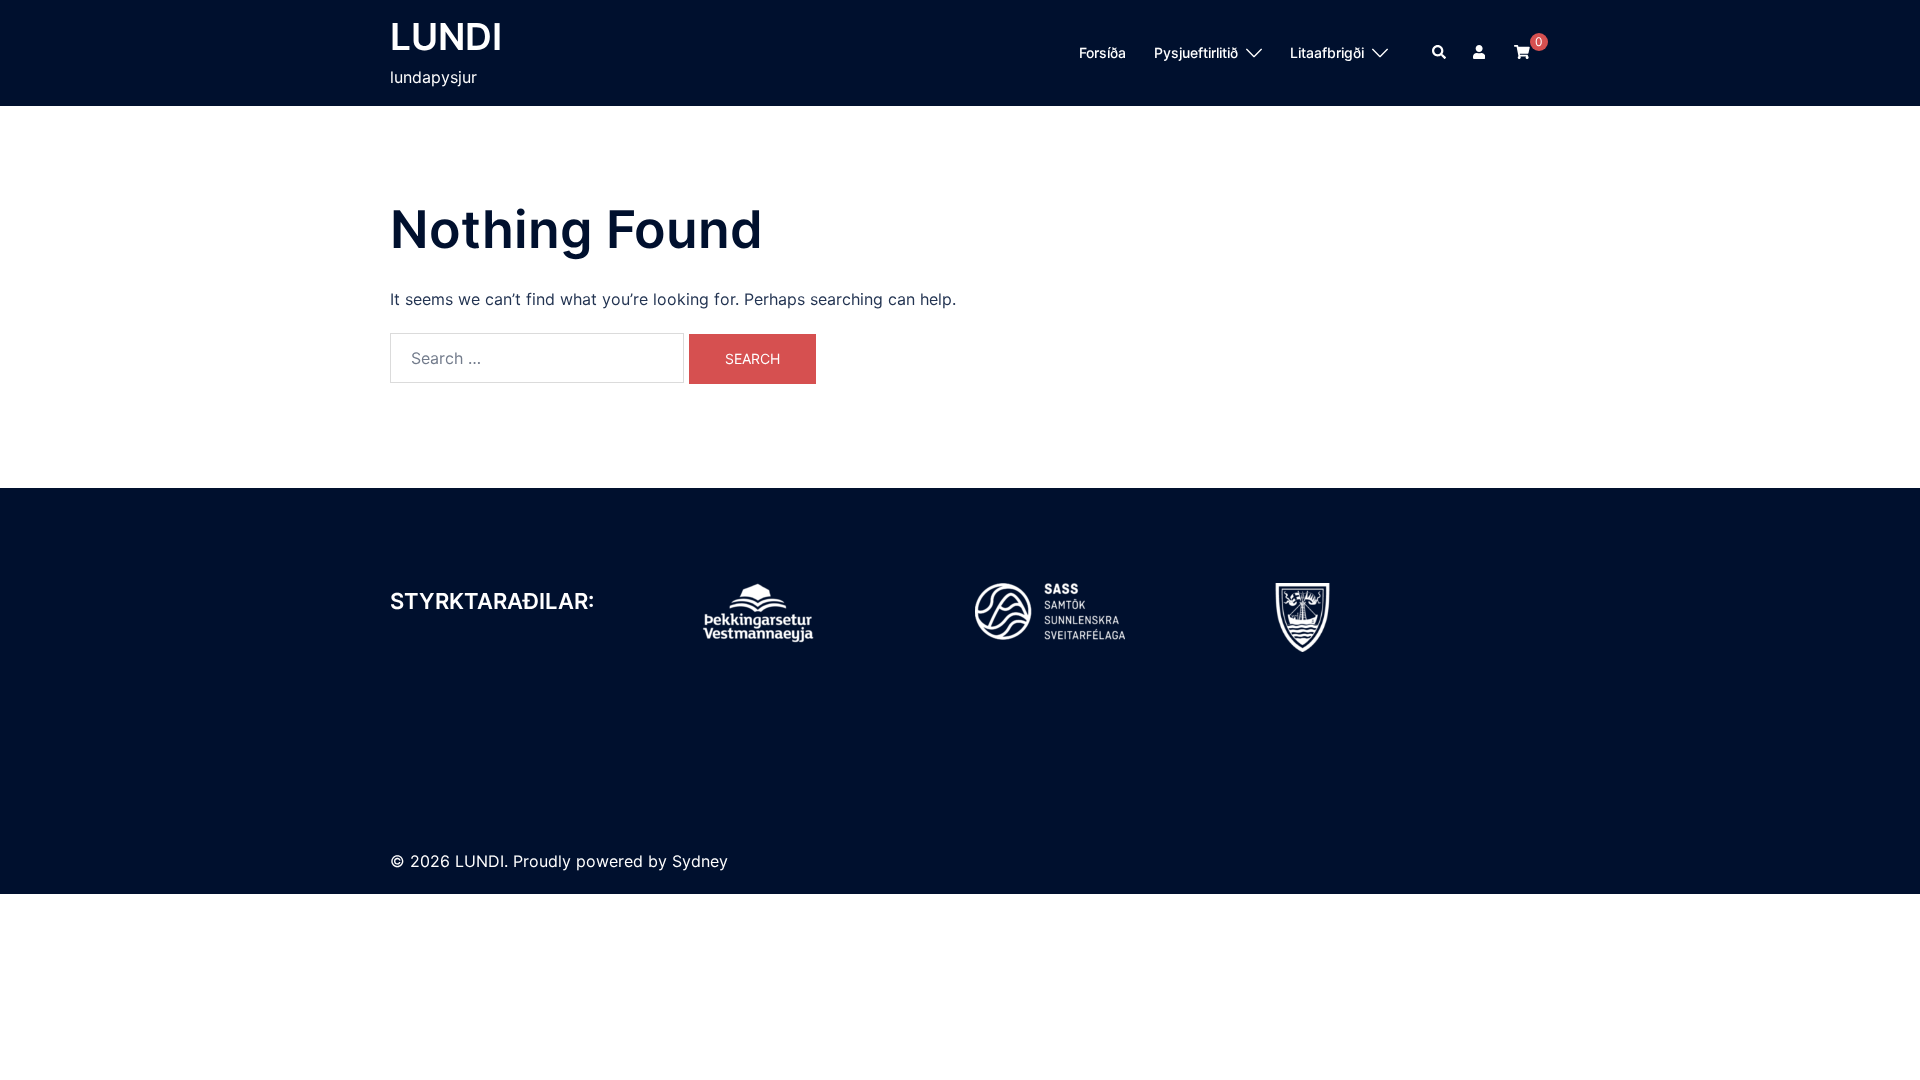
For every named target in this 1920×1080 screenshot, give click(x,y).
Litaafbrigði (1327, 52)
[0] (1522, 51)
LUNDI (446, 36)
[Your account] (1481, 53)
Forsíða (1102, 52)
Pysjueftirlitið (1196, 52)
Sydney (700, 861)
